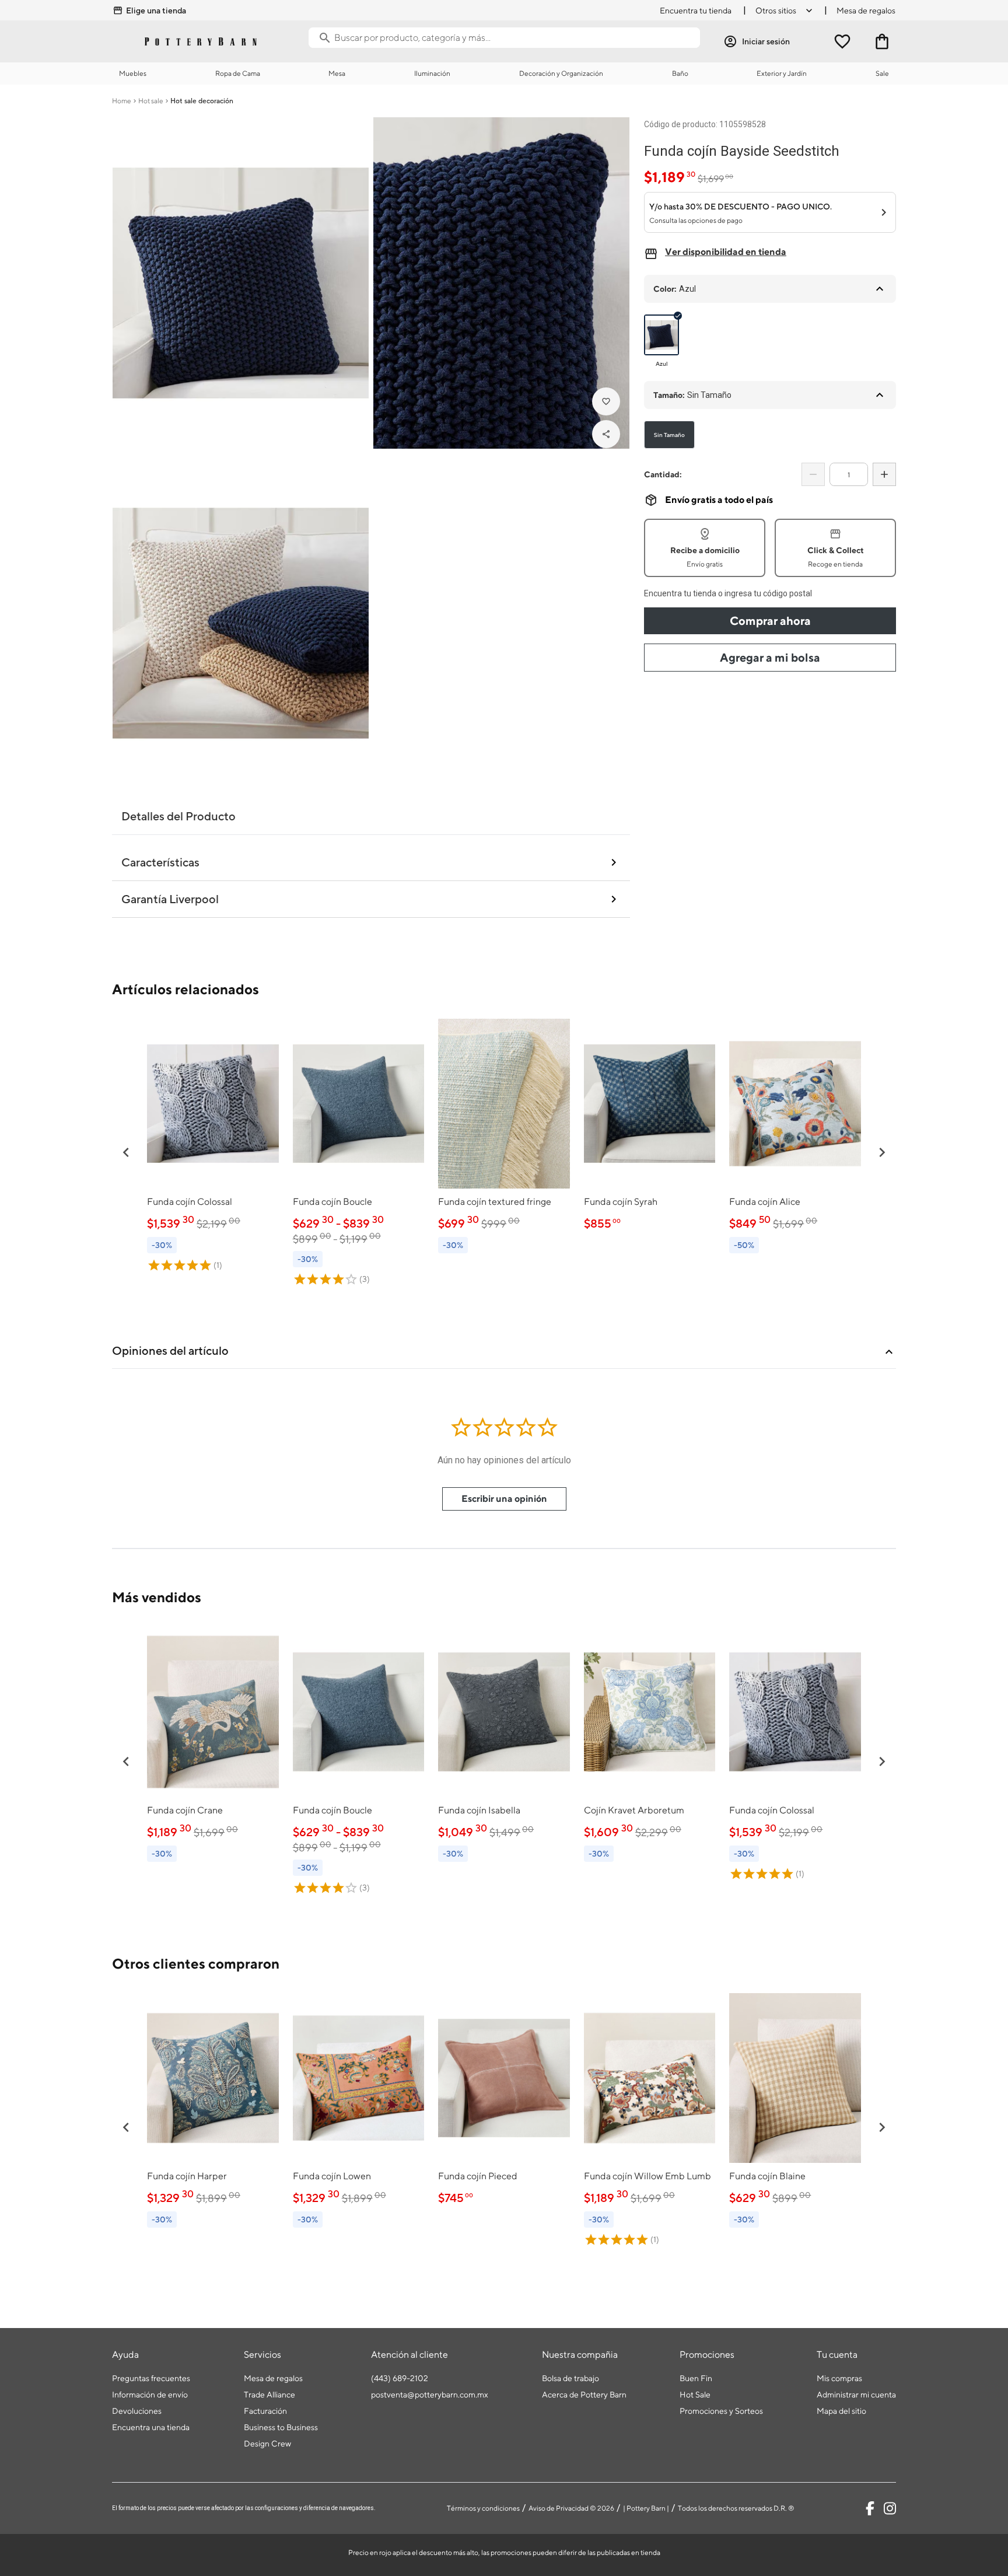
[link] (213, 1145)
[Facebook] (870, 2508)
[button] (126, 1152)
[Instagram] (890, 2508)
